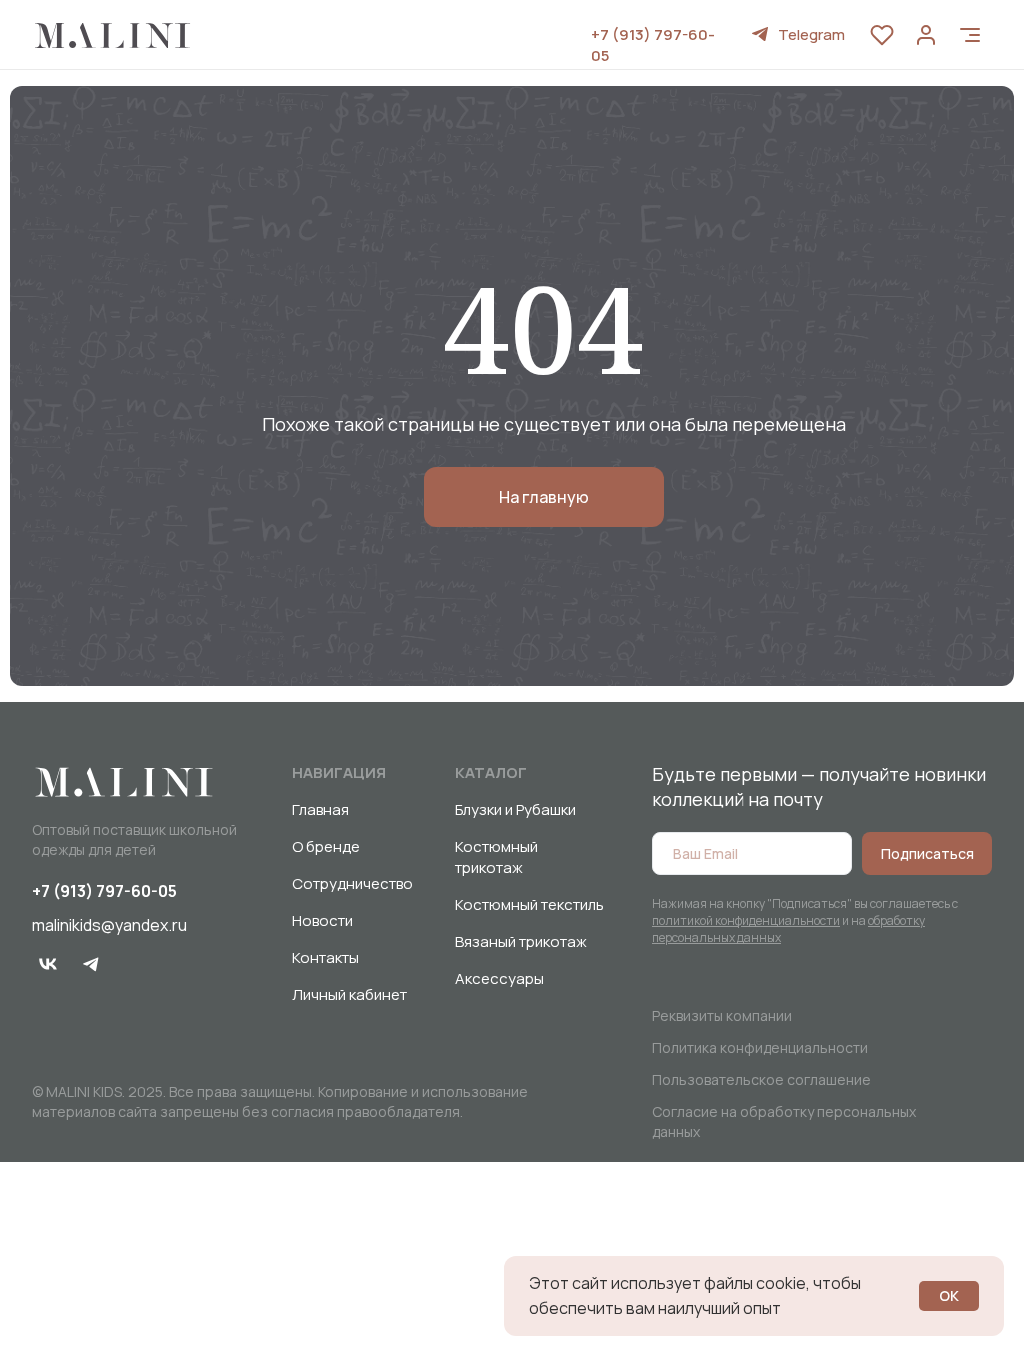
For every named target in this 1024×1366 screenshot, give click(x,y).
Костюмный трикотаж (496, 857)
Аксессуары (499, 978)
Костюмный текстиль (529, 904)
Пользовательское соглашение (761, 1079)
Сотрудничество (352, 883)
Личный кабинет (349, 994)
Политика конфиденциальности (760, 1047)
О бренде (326, 846)
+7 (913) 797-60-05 (104, 891)
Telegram (811, 34)
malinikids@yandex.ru (109, 925)
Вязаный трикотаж (521, 941)
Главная (320, 809)
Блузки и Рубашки (515, 809)
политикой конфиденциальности (746, 920)
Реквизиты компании (722, 1015)
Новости (322, 920)
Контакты (325, 957)
